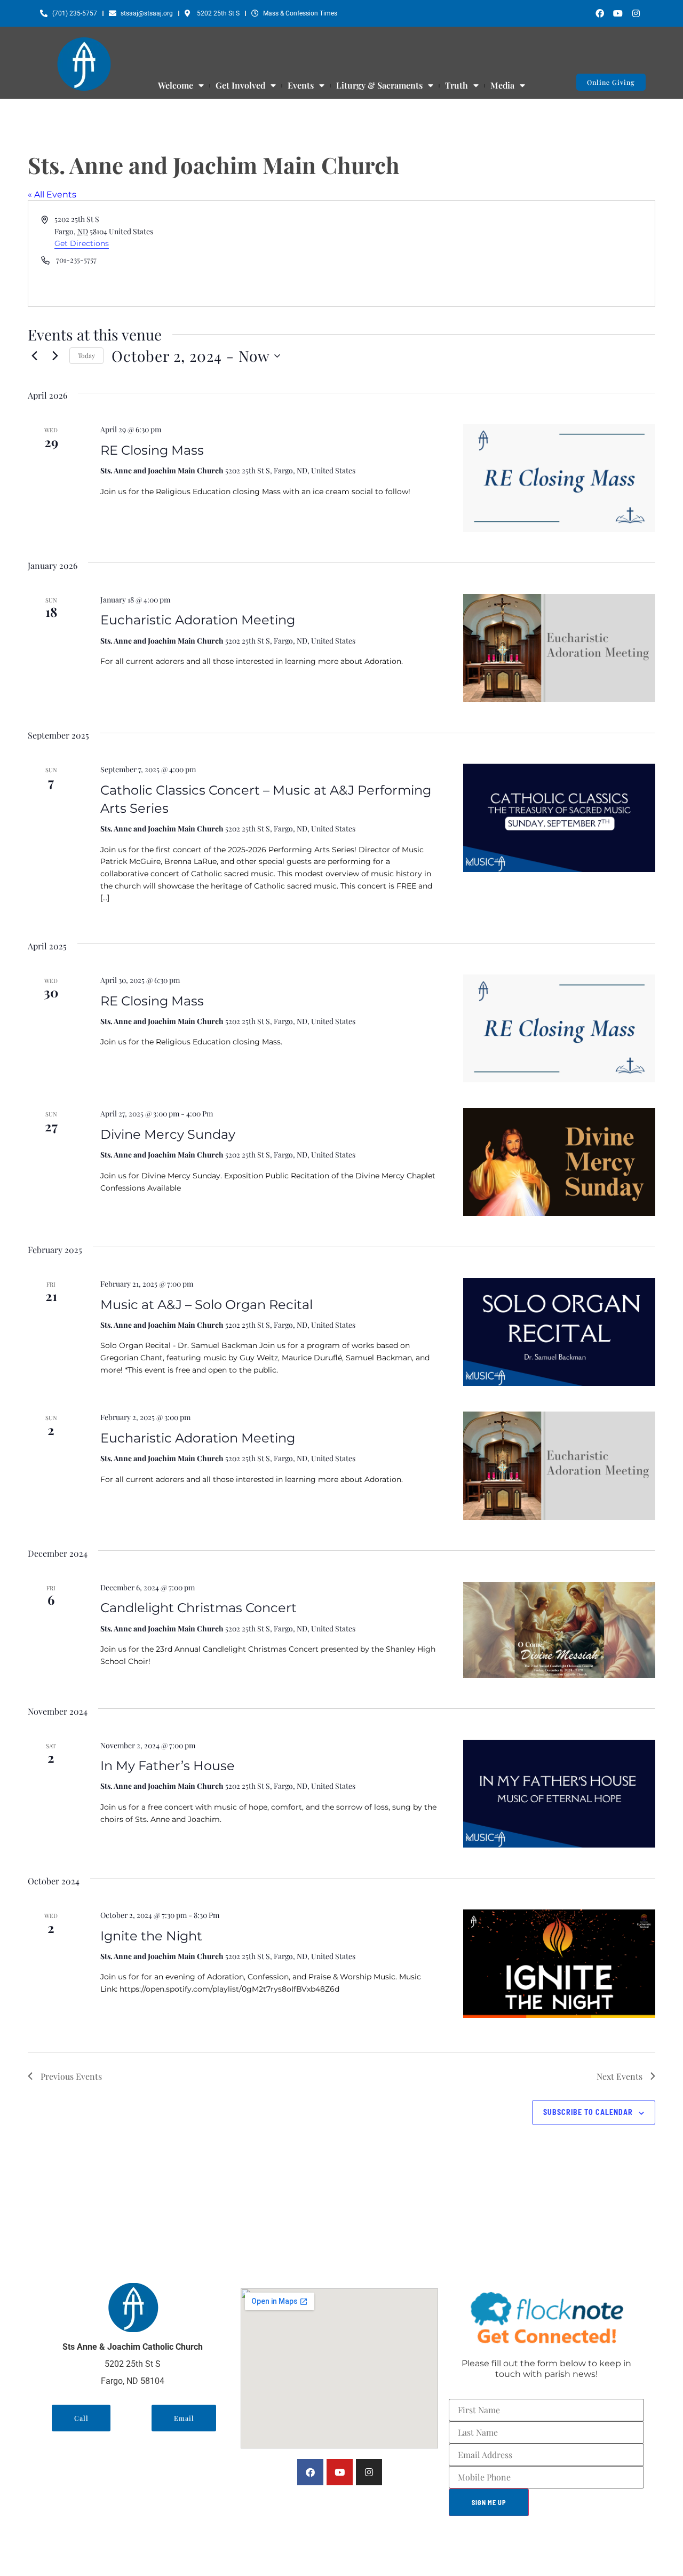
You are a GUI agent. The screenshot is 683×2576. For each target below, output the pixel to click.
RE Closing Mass (152, 450)
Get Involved (240, 85)
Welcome (176, 85)
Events (301, 85)
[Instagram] (636, 13)
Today (86, 355)
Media (502, 85)
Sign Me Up (489, 2502)
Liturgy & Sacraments (379, 85)
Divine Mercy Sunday (168, 1134)
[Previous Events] (34, 356)
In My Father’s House (168, 1766)
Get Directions (82, 243)
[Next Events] (55, 356)
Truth (456, 85)
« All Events (52, 195)
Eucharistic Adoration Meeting (198, 620)
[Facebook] (600, 13)
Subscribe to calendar (588, 2112)
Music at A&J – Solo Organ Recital (207, 1305)
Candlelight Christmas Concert (198, 1608)
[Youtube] (618, 13)
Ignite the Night (151, 1936)
